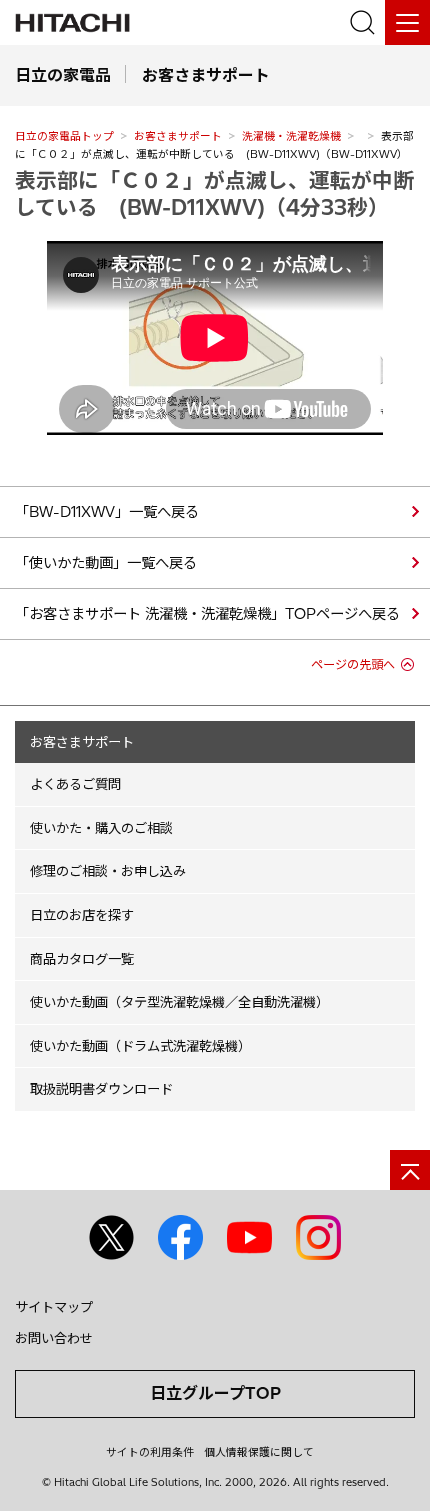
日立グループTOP (215, 1393)
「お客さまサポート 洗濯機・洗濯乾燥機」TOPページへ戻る (207, 614)
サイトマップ (54, 1307)
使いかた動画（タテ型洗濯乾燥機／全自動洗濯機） (179, 1002)
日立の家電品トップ (64, 136)
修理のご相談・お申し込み (108, 871)
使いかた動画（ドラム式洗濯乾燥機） (140, 1046)
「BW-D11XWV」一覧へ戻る (107, 512)
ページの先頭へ (353, 664)
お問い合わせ (54, 1338)
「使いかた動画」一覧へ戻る (106, 563)
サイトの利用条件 (150, 1452)
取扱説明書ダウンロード (101, 1089)
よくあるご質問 (75, 784)
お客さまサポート (178, 136)
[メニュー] (407, 22)
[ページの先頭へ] (410, 1170)
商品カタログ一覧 (82, 959)
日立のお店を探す (82, 915)
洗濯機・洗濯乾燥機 (291, 136)
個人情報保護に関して (259, 1452)
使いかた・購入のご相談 (101, 828)
